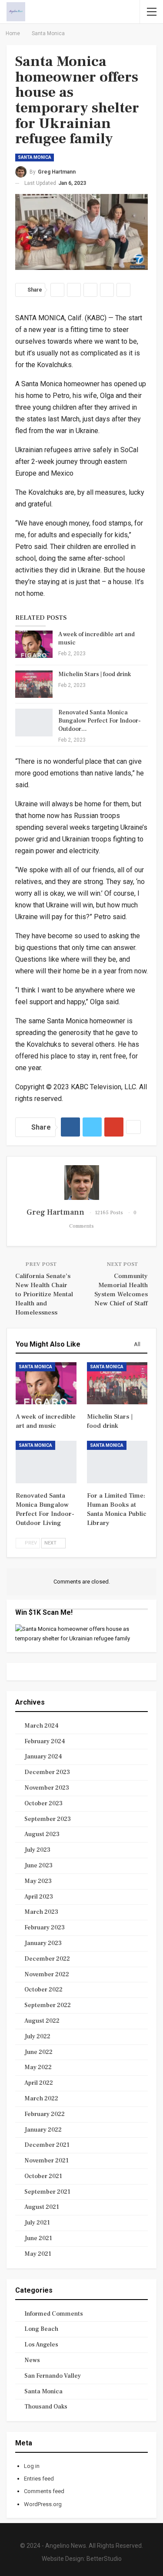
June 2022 (38, 2052)
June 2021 (38, 2238)
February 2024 (45, 1741)
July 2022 (37, 2037)
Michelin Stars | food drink (95, 674)
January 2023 (43, 1943)
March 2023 (41, 1912)
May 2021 (38, 2254)
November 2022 (47, 1975)
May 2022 (38, 2067)
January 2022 (43, 2130)
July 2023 (37, 1850)
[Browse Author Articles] (81, 1183)
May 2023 (38, 1881)
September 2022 (48, 2005)
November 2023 (47, 1788)
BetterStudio (104, 2559)
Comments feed (44, 2491)
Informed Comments (54, 2314)
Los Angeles (41, 2345)
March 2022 (41, 2099)
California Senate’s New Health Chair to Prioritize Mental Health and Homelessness (44, 1294)
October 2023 (43, 1804)
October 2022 (43, 1990)
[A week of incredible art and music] (34, 644)
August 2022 (42, 2021)
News (32, 2360)
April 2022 (39, 2083)
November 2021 (47, 2161)
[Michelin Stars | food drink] (34, 684)
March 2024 (42, 1726)
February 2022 (45, 2114)
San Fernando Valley (53, 2376)
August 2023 (42, 1834)
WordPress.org (43, 2504)
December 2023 (47, 1772)
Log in (32, 2466)
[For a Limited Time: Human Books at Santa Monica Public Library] (117, 1462)
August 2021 (42, 2207)
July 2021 (37, 2223)
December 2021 (47, 2145)
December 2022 (47, 1959)
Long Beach (41, 2329)
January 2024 (43, 1757)
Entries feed (39, 2479)
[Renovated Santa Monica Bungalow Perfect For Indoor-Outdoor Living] (34, 723)
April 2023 (39, 1897)
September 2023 (48, 1819)
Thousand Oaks (46, 2407)
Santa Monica (35, 157)
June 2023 (38, 1866)
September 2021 (47, 2192)
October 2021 (43, 2176)
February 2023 (45, 1928)
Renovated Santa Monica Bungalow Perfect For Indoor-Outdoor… (100, 721)
